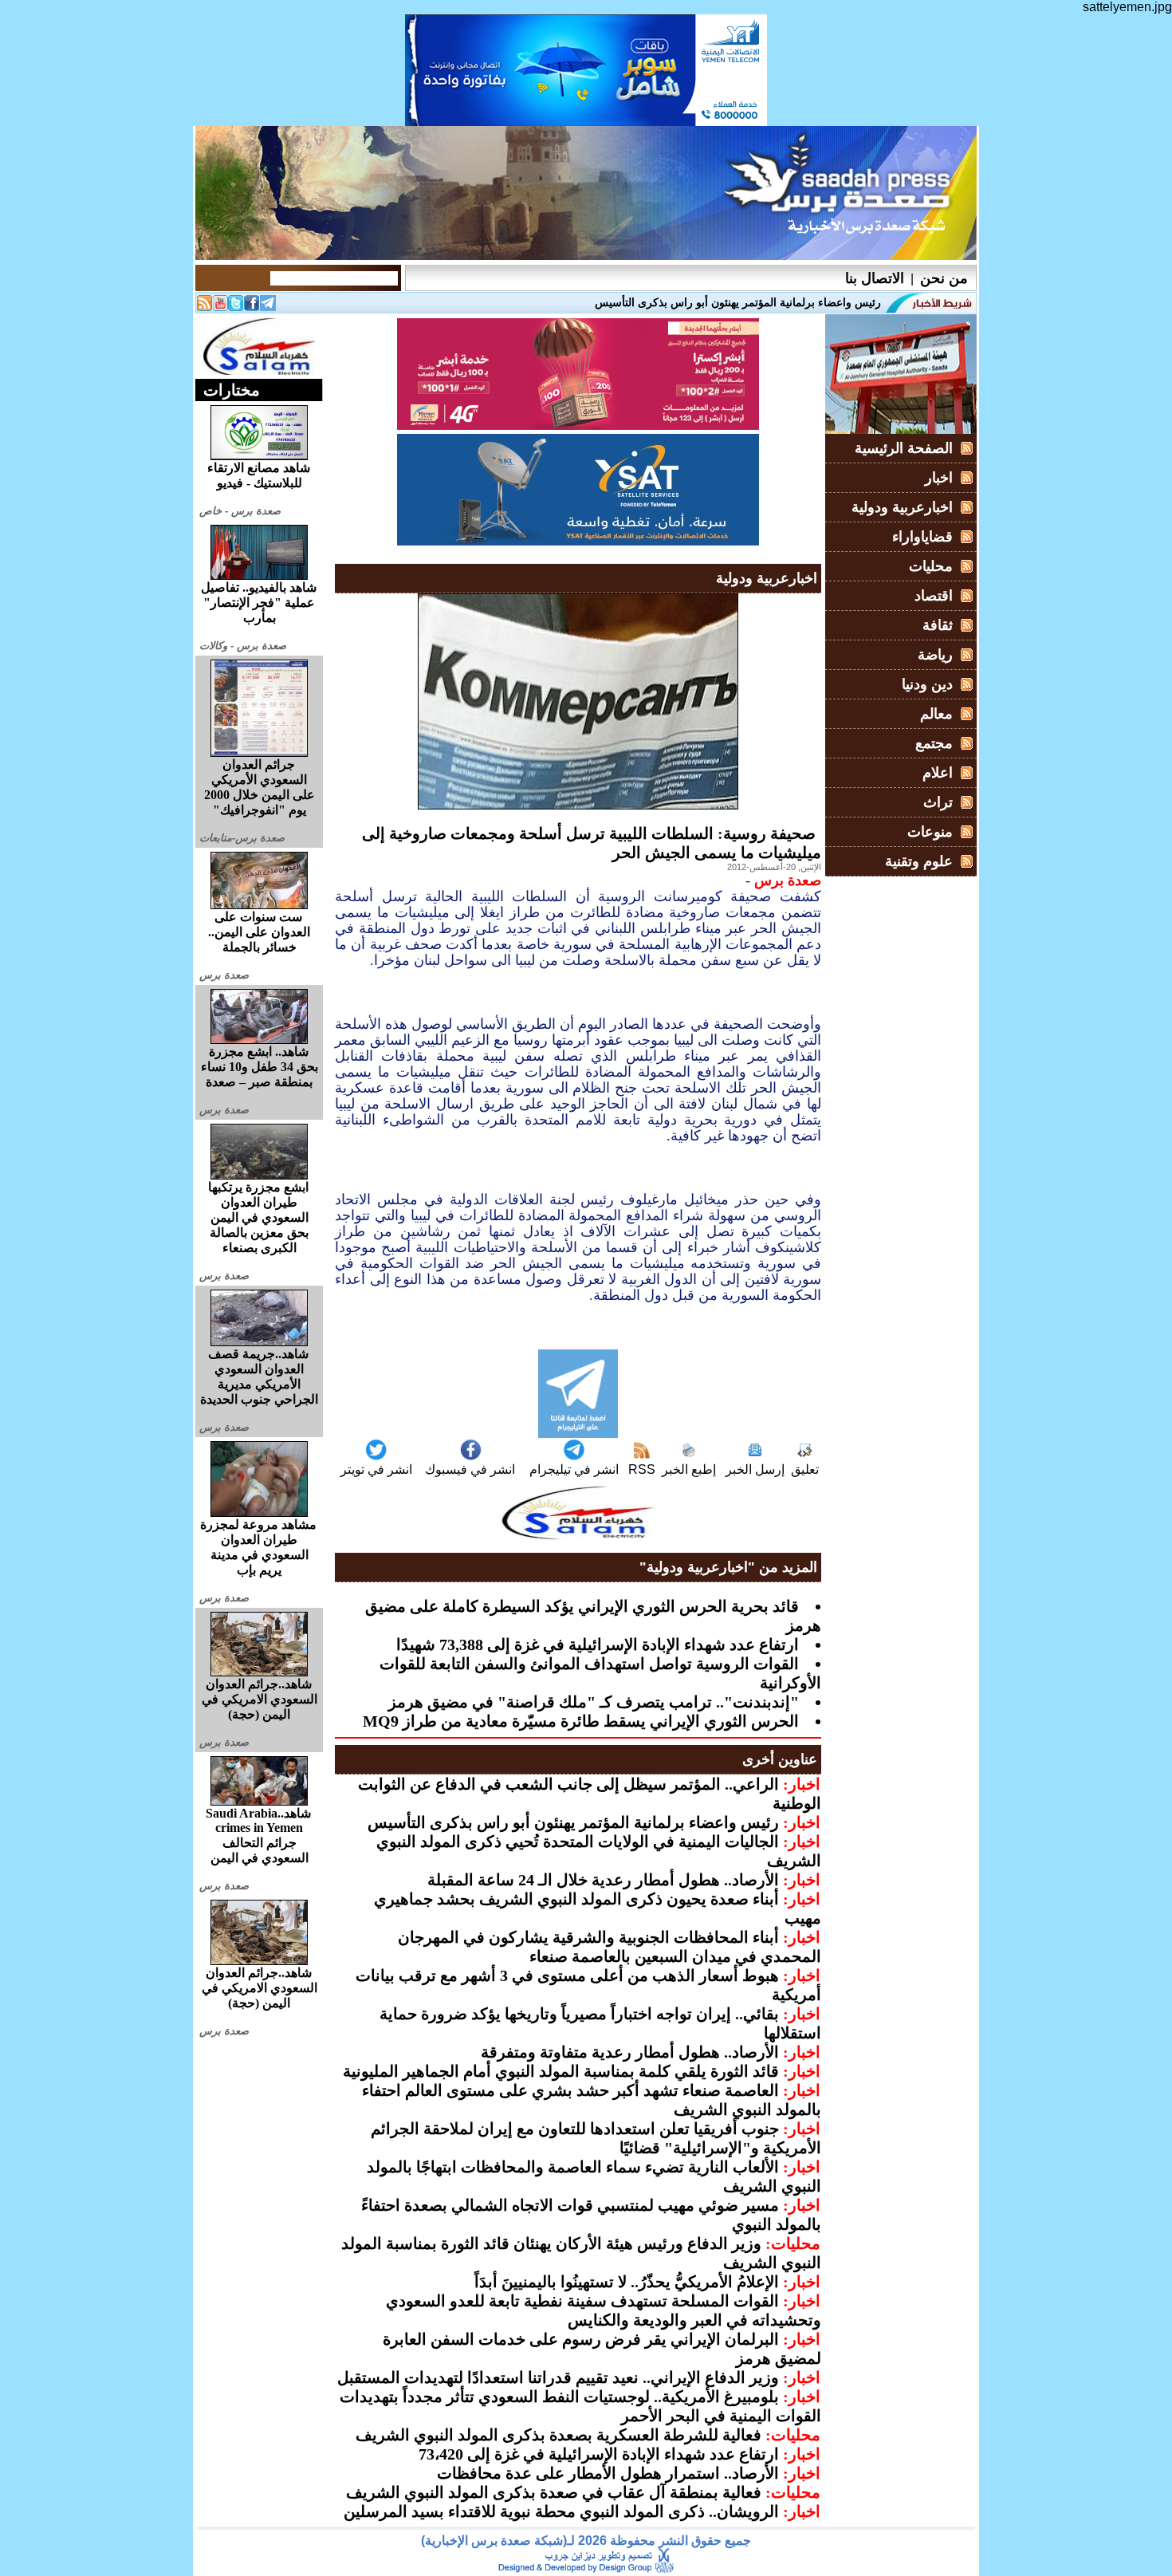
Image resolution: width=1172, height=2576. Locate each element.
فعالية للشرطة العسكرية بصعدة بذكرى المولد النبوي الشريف (558, 2435)
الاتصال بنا (875, 278)
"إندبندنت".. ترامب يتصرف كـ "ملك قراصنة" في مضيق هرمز (594, 1702)
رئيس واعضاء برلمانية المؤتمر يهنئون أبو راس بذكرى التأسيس (573, 1822)
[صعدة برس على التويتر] (236, 307)
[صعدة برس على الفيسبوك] (252, 307)
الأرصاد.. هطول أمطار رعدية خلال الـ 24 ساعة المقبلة (603, 1880)
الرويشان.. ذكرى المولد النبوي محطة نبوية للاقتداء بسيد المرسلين (561, 2511)
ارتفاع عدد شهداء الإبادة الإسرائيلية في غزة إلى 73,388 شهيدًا (598, 1644)
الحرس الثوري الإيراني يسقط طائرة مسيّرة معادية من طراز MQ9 (581, 1721)
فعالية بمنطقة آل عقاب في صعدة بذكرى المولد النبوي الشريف (554, 2492)
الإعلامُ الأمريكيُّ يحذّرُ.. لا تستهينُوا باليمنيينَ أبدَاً (627, 2282)
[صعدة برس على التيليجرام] (268, 307)
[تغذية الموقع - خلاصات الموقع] (204, 307)
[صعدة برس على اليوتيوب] (220, 307)
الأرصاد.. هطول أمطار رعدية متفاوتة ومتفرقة (630, 2052)
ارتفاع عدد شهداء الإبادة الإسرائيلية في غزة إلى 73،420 (599, 2454)
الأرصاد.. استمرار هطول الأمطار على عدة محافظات (608, 2473)
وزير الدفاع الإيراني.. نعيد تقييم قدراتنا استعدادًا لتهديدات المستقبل (558, 2377)
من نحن (944, 278)
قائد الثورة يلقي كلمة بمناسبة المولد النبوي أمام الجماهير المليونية (561, 2071)
